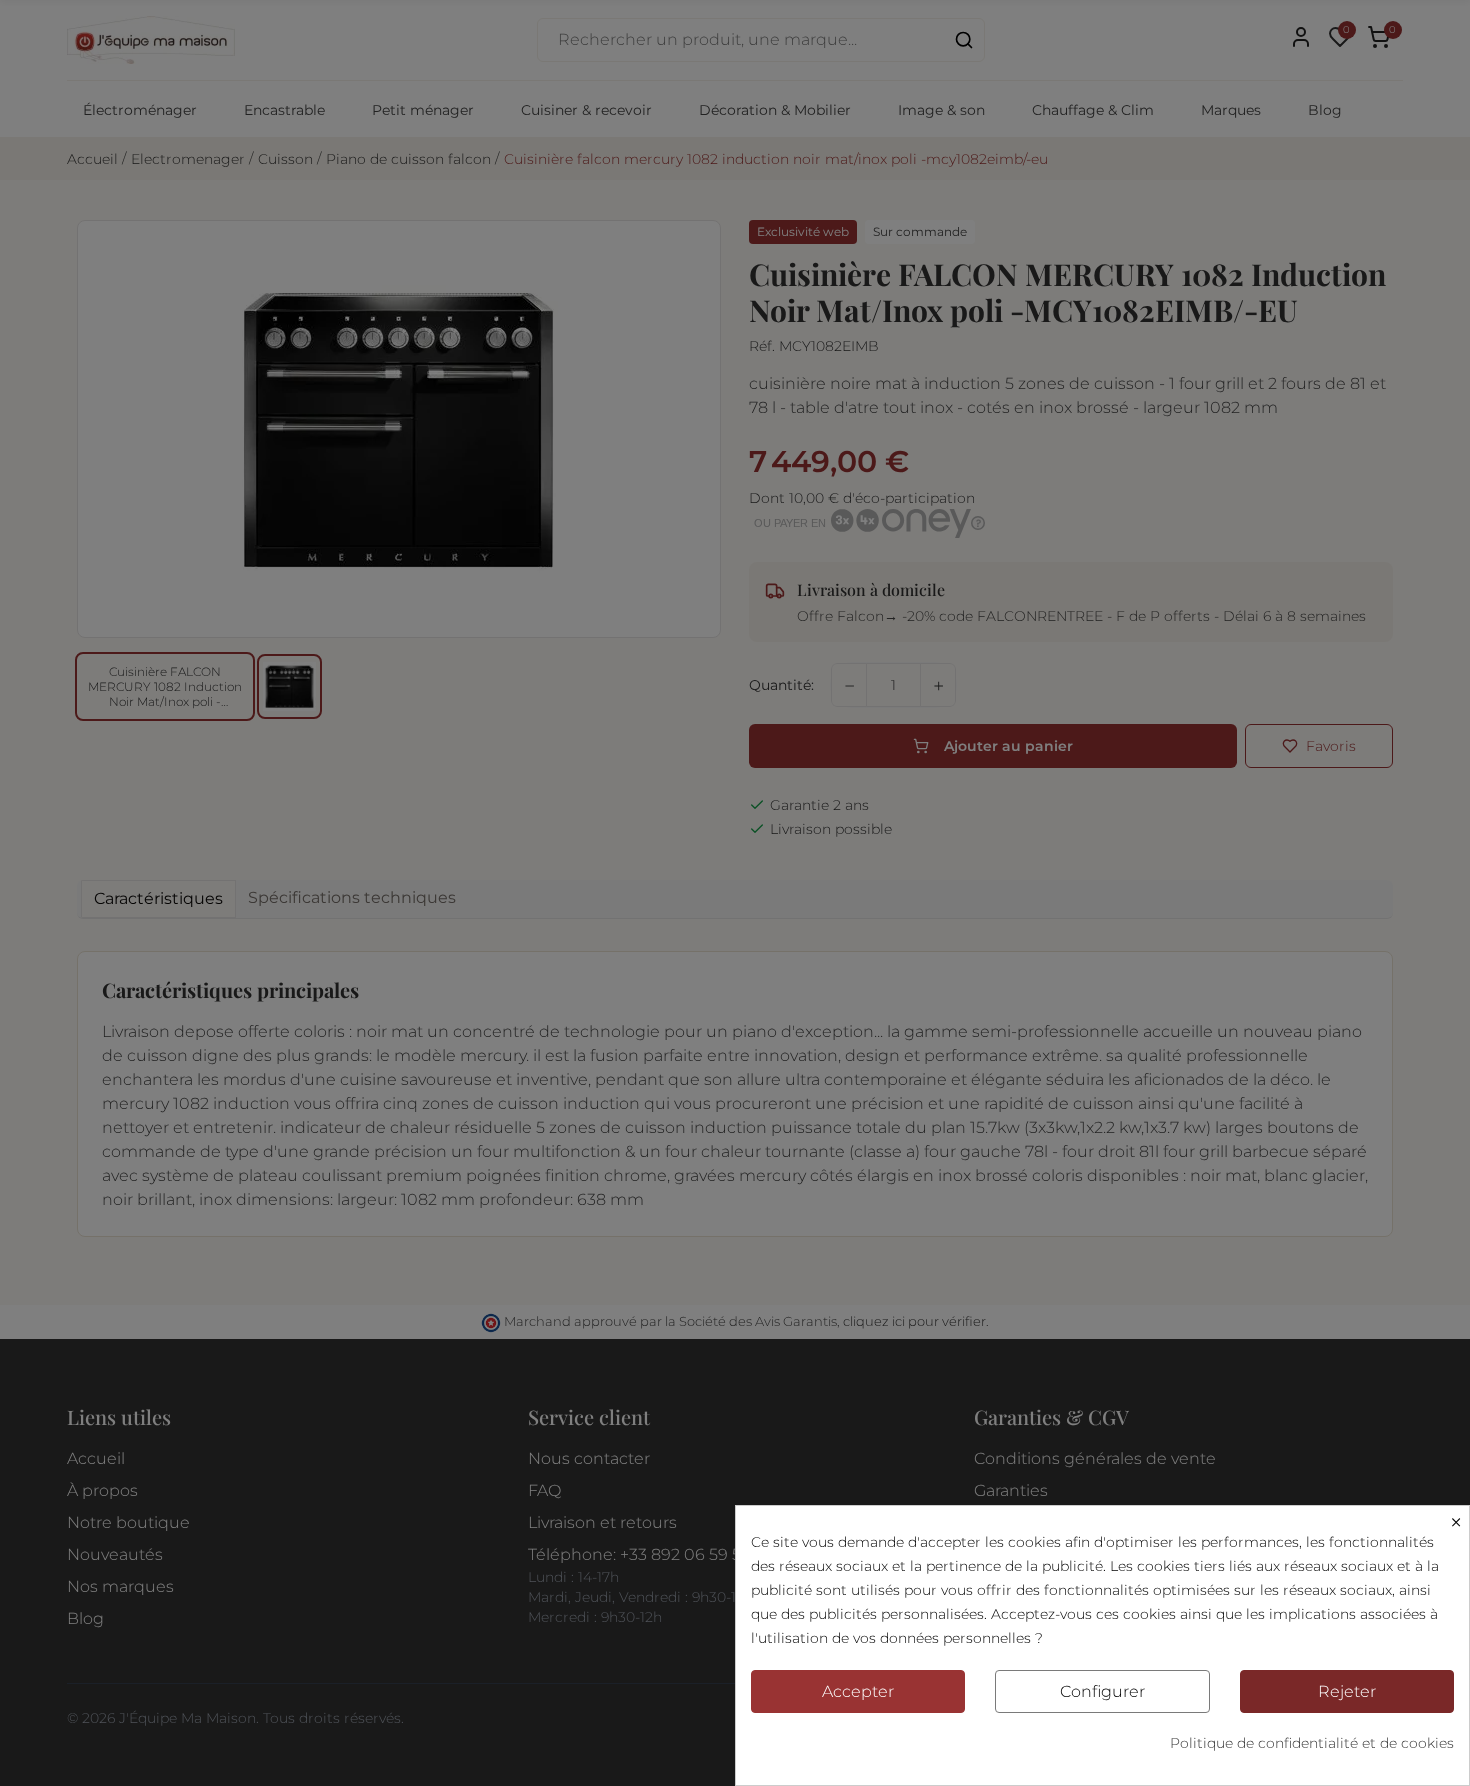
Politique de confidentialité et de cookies (1312, 1743)
